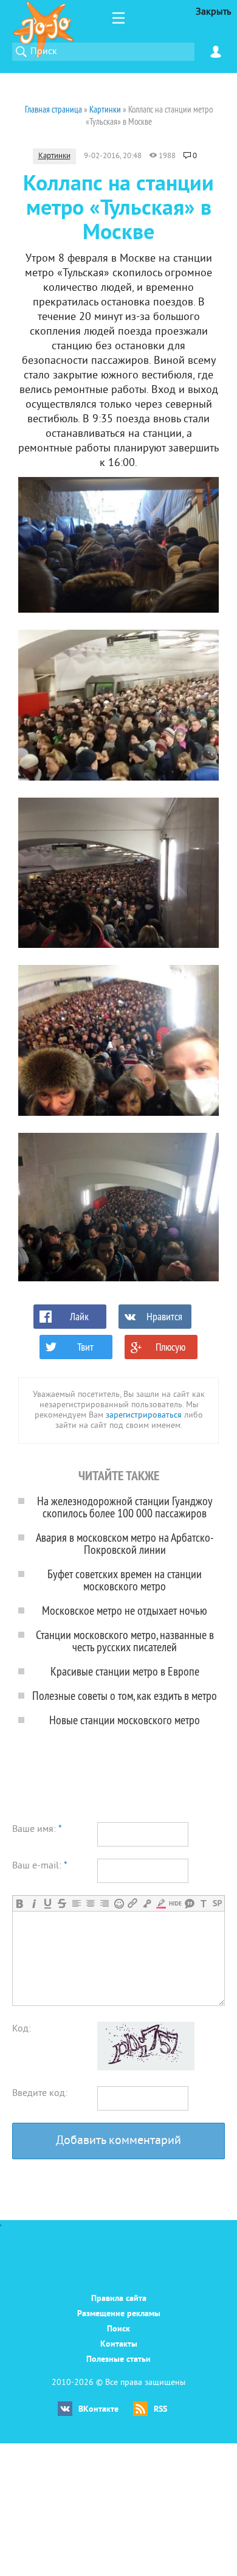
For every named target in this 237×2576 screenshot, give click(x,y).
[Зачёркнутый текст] (62, 1903)
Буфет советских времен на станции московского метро (125, 1580)
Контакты (119, 2345)
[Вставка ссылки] (133, 1903)
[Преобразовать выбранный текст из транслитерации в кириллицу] (203, 1903)
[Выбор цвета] (161, 1903)
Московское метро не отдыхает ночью (125, 1610)
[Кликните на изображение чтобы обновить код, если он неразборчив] (146, 2068)
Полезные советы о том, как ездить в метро (125, 1695)
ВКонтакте (98, 2410)
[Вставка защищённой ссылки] (147, 1903)
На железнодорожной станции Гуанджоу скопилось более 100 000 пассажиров (125, 1507)
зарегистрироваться (144, 1415)
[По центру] (90, 1903)
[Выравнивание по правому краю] (104, 1903)
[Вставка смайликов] (119, 1903)
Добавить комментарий (118, 2141)
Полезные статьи (118, 2360)
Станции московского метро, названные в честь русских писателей (125, 1641)
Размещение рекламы (119, 2314)
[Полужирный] (20, 1903)
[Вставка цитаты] (189, 1903)
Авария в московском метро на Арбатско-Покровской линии (125, 1543)
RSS (160, 2410)
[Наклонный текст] (34, 1903)
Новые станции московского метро (125, 1720)
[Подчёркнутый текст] (48, 1903)
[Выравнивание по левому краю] (76, 1903)
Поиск (118, 2329)
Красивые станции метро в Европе (125, 1671)
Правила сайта (119, 2299)
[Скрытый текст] (175, 1903)
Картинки (54, 156)
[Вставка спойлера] (217, 1903)
